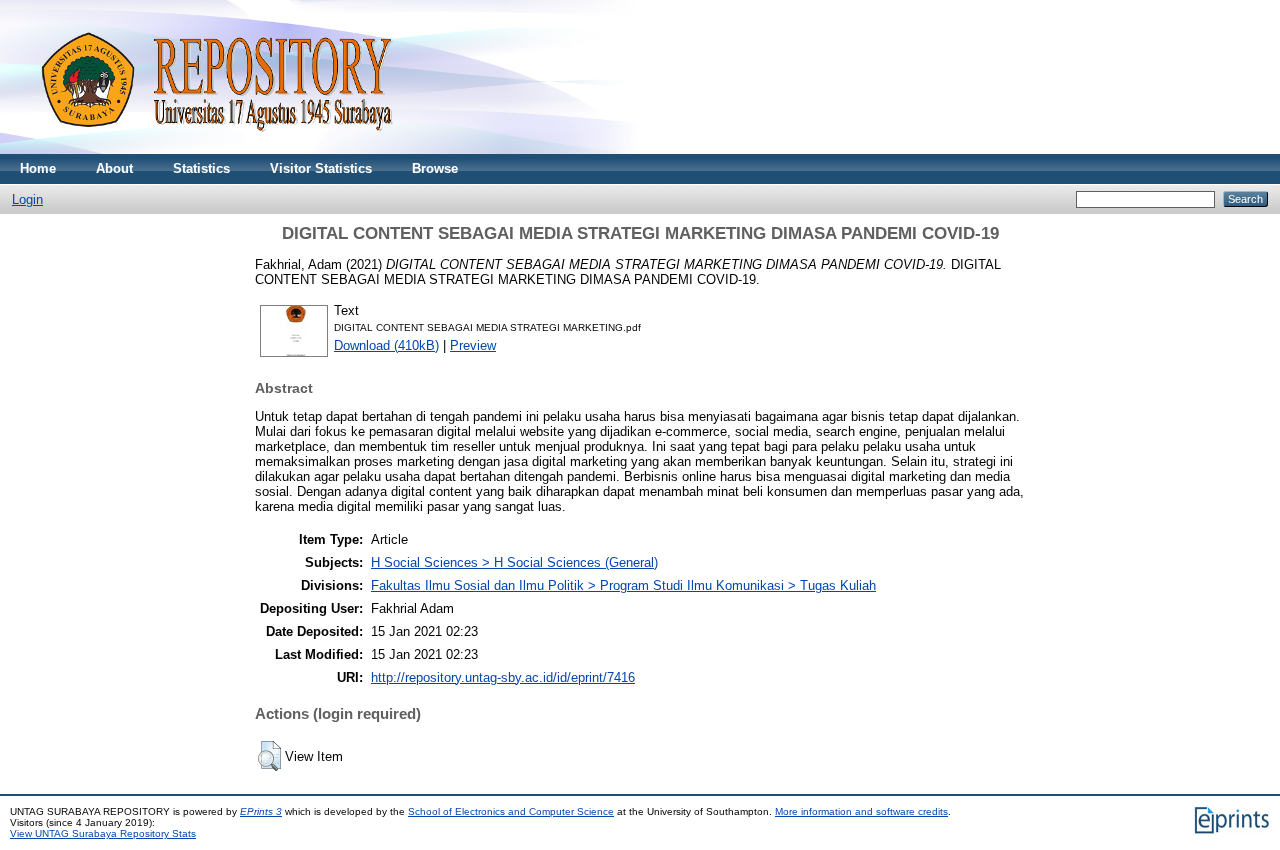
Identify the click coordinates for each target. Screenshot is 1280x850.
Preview (473, 345)
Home (38, 168)
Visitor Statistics (321, 168)
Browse (435, 168)
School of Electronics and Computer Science (511, 811)
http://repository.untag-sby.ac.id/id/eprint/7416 (503, 677)
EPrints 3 (261, 811)
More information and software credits (861, 811)
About (114, 168)
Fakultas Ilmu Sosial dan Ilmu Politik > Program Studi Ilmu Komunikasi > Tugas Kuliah (623, 585)
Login (27, 199)
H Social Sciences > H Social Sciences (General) (514, 562)
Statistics (201, 168)
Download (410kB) (386, 345)
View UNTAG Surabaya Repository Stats (103, 833)
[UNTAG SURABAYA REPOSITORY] (210, 149)
